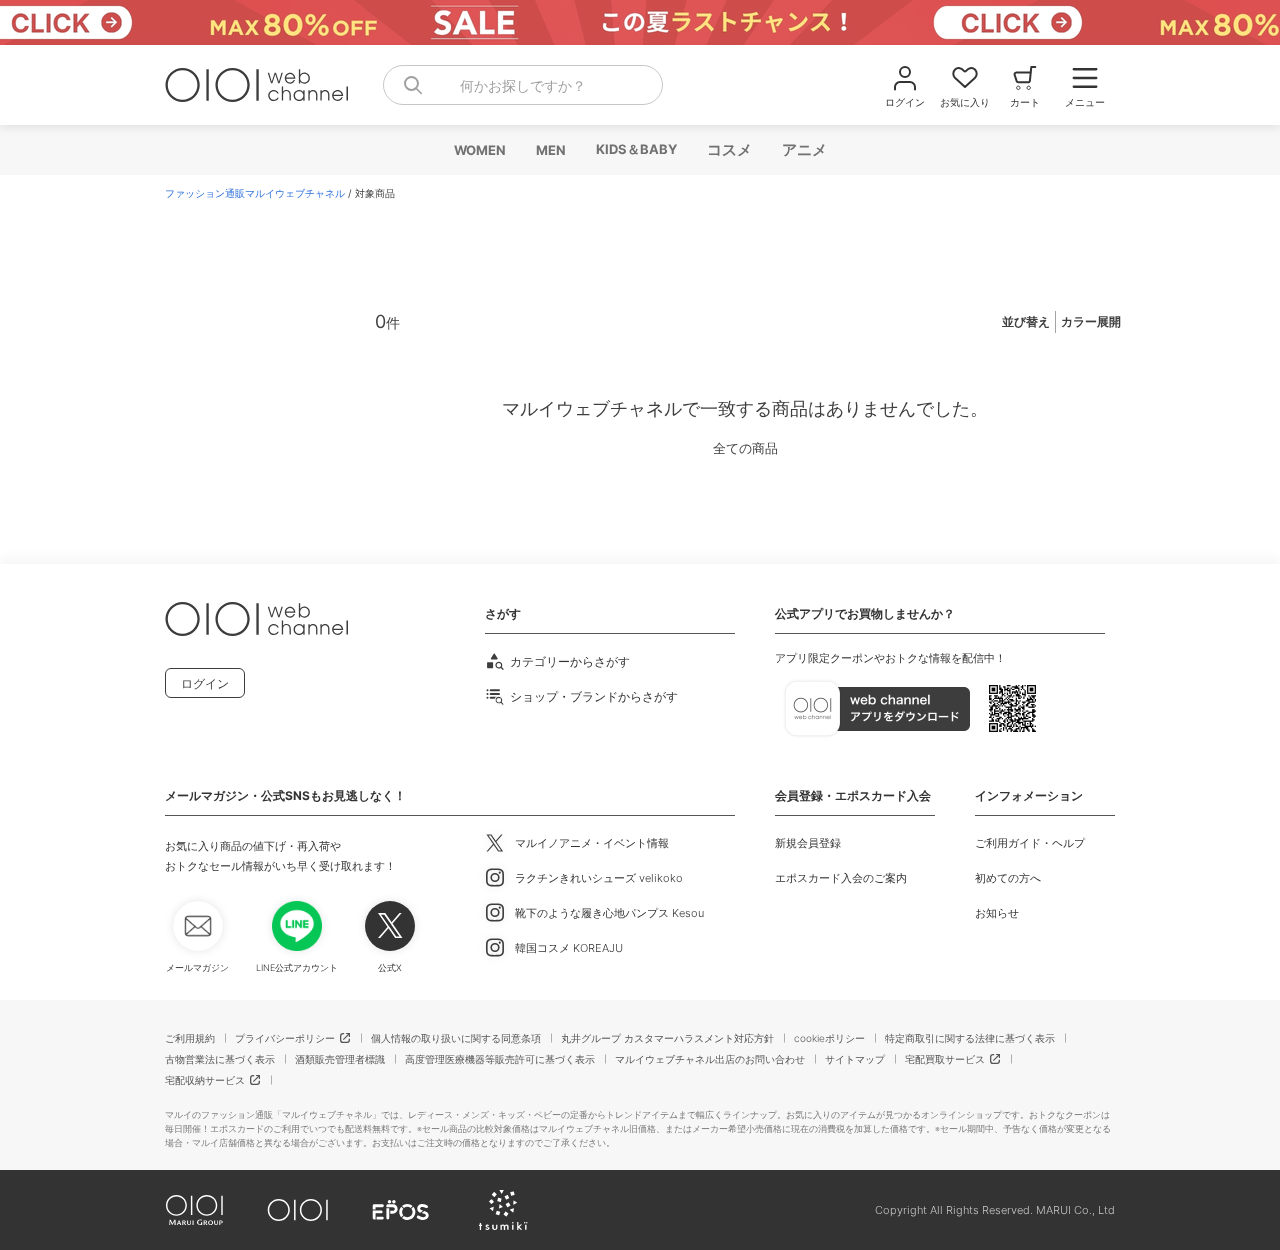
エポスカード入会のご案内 (841, 878)
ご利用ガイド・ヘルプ (1030, 843)
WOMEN (479, 150)
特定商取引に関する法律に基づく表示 (970, 1038)
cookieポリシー (829, 1038)
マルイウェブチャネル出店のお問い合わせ (710, 1059)
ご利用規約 (190, 1038)
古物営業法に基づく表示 (220, 1059)
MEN (550, 150)
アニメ (803, 149)
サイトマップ (855, 1059)
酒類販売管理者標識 (340, 1059)
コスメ (728, 149)
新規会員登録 (808, 843)
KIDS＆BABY (635, 149)
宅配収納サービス (205, 1080)
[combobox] (523, 85)
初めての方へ (1008, 878)
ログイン (205, 683)
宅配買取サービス (945, 1059)
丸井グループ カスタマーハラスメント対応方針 (667, 1038)
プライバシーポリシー (285, 1038)
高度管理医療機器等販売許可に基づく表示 (500, 1059)
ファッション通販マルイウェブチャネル (255, 193)
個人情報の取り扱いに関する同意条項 (456, 1038)
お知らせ (997, 913)
